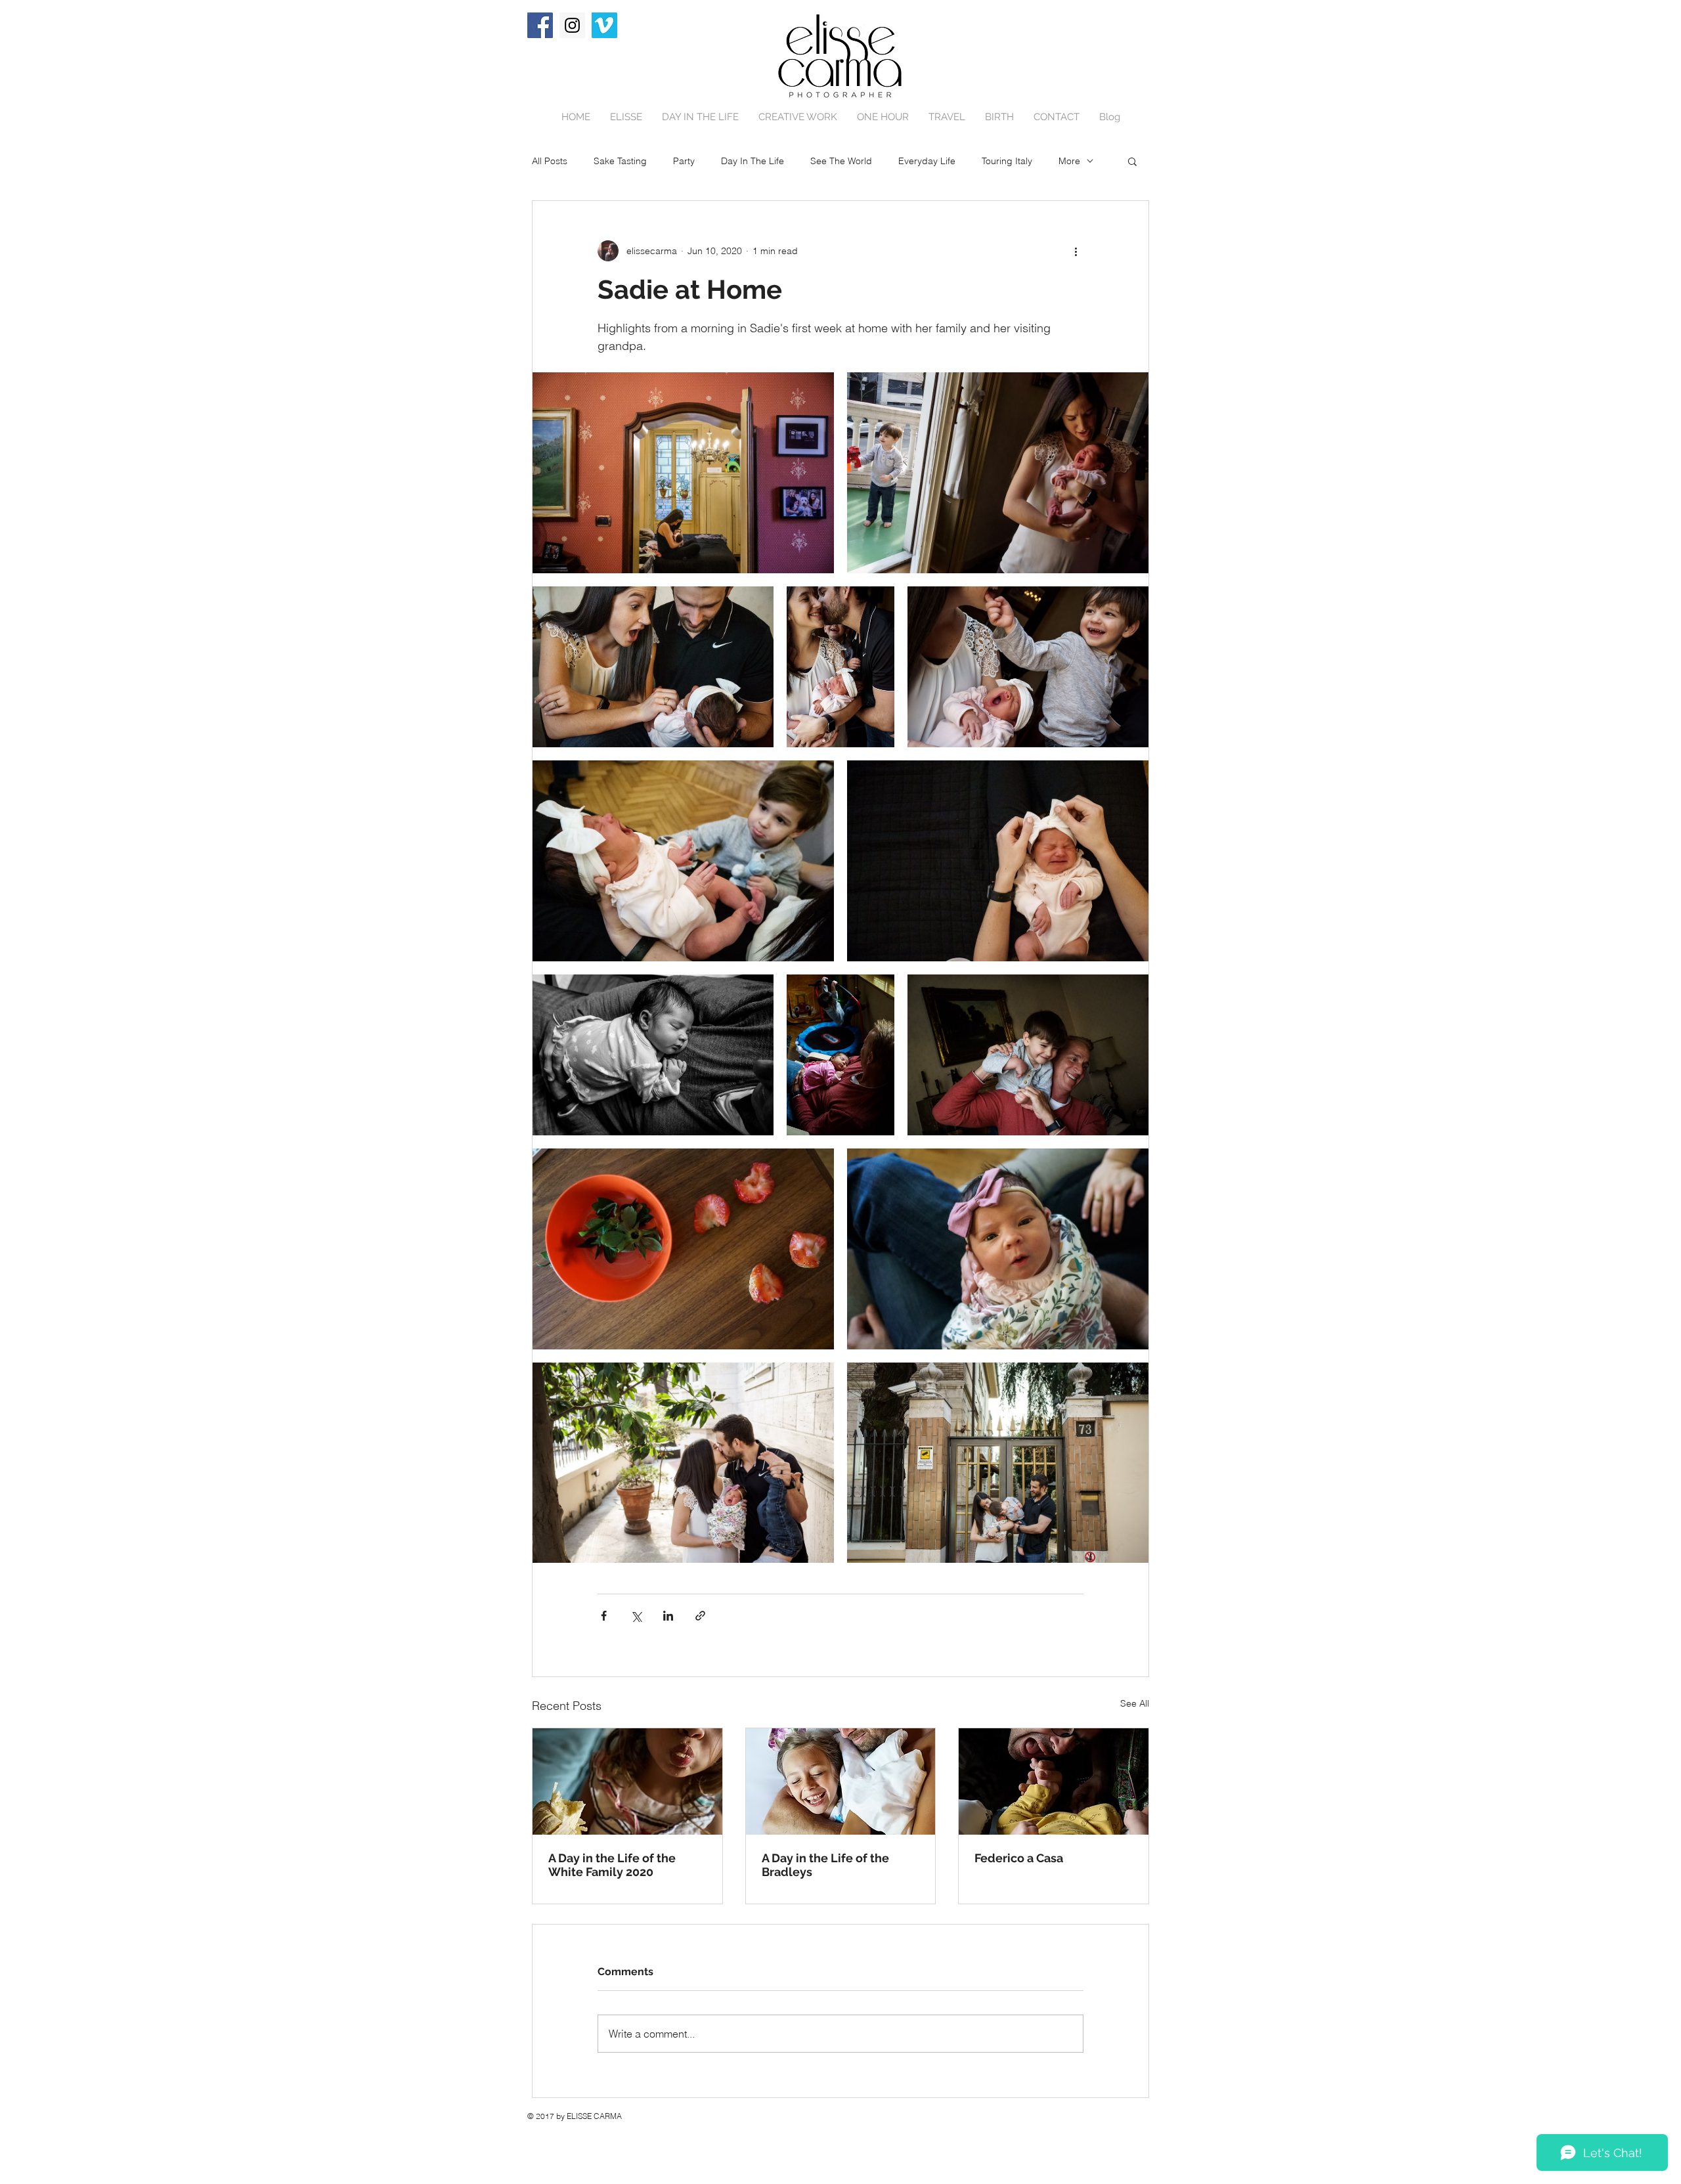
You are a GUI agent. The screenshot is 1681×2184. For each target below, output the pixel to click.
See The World (841, 161)
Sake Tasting (620, 161)
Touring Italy (1007, 161)
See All (1135, 1703)
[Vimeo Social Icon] (604, 25)
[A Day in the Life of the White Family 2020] (627, 1781)
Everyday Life (927, 161)
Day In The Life (753, 161)
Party (684, 161)
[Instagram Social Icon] (572, 25)
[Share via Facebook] (604, 1616)
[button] (1132, 161)
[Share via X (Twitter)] (636, 1616)
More (1069, 161)
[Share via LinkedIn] (668, 1616)
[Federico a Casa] (1054, 1781)
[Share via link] (700, 1616)
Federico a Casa (1019, 1858)
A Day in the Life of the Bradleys (825, 1865)
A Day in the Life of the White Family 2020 (612, 1865)
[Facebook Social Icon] (540, 25)
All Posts (550, 161)
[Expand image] (683, 473)
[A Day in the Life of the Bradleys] (841, 1781)
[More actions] (1076, 251)
